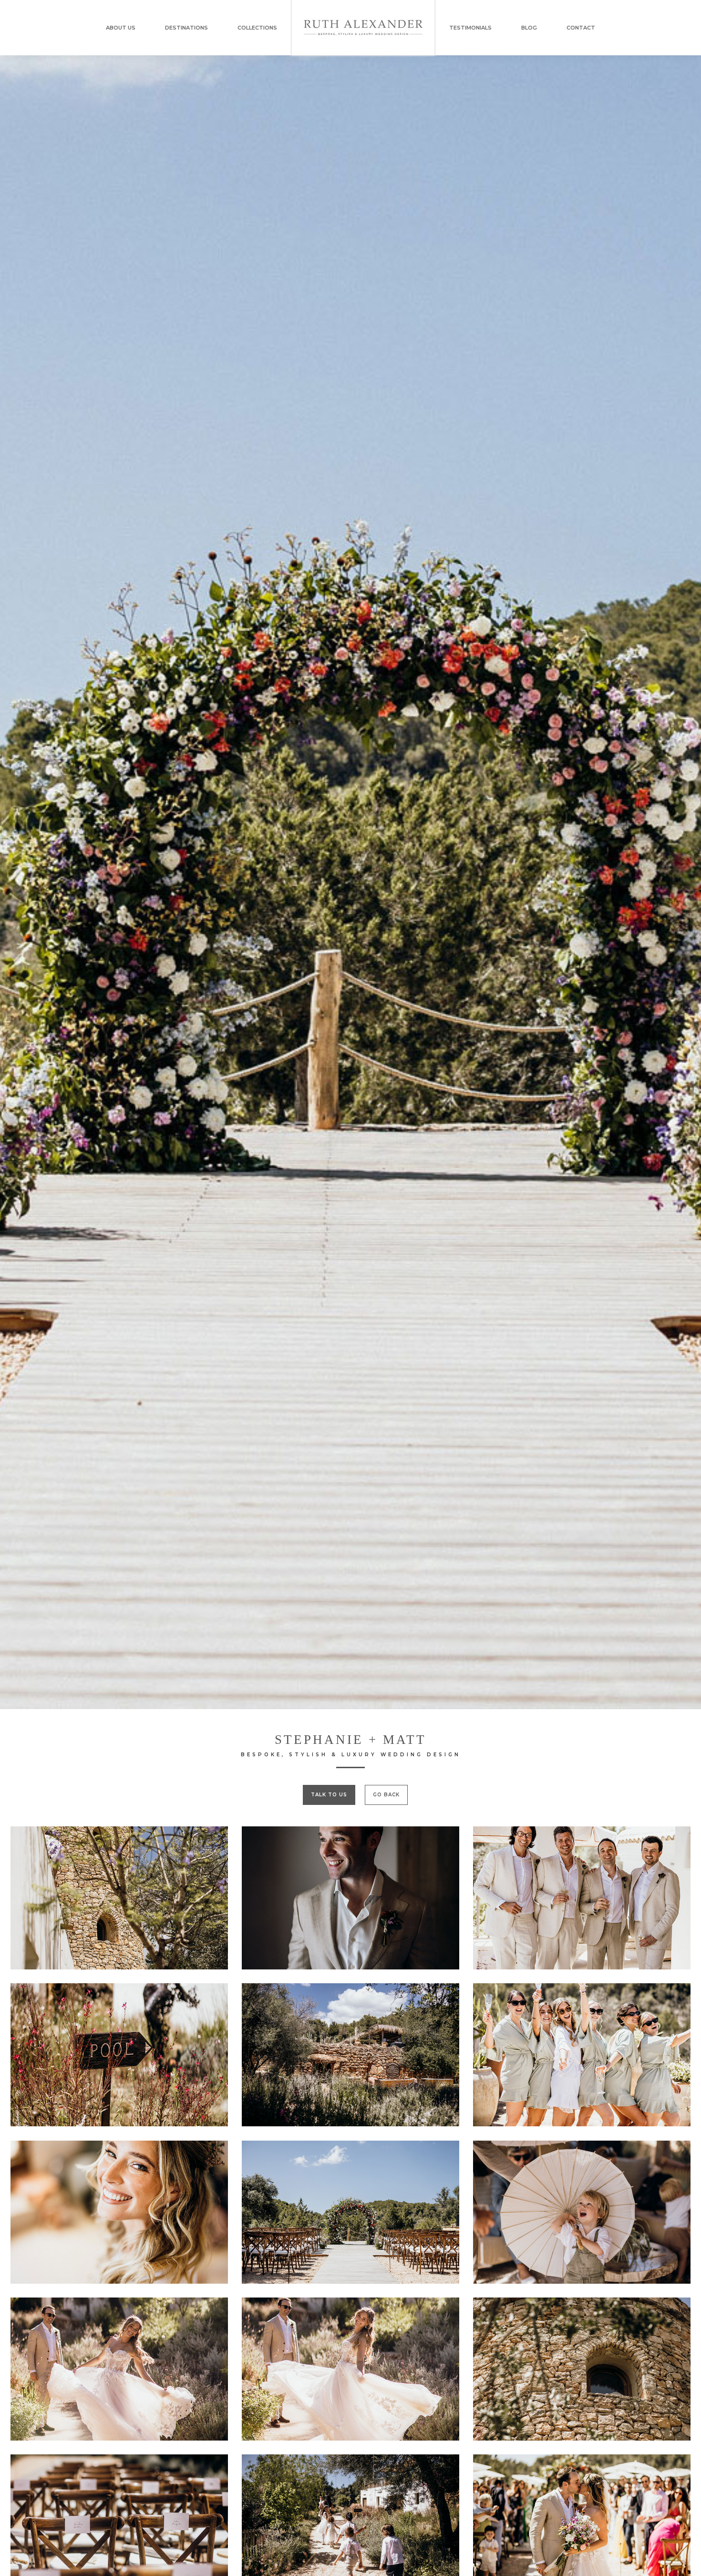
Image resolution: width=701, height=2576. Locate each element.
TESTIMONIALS (470, 28)
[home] (363, 28)
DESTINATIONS (186, 28)
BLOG (529, 28)
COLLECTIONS (257, 28)
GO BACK (386, 1795)
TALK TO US (329, 1795)
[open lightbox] (119, 1898)
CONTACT (581, 28)
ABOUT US (121, 28)
